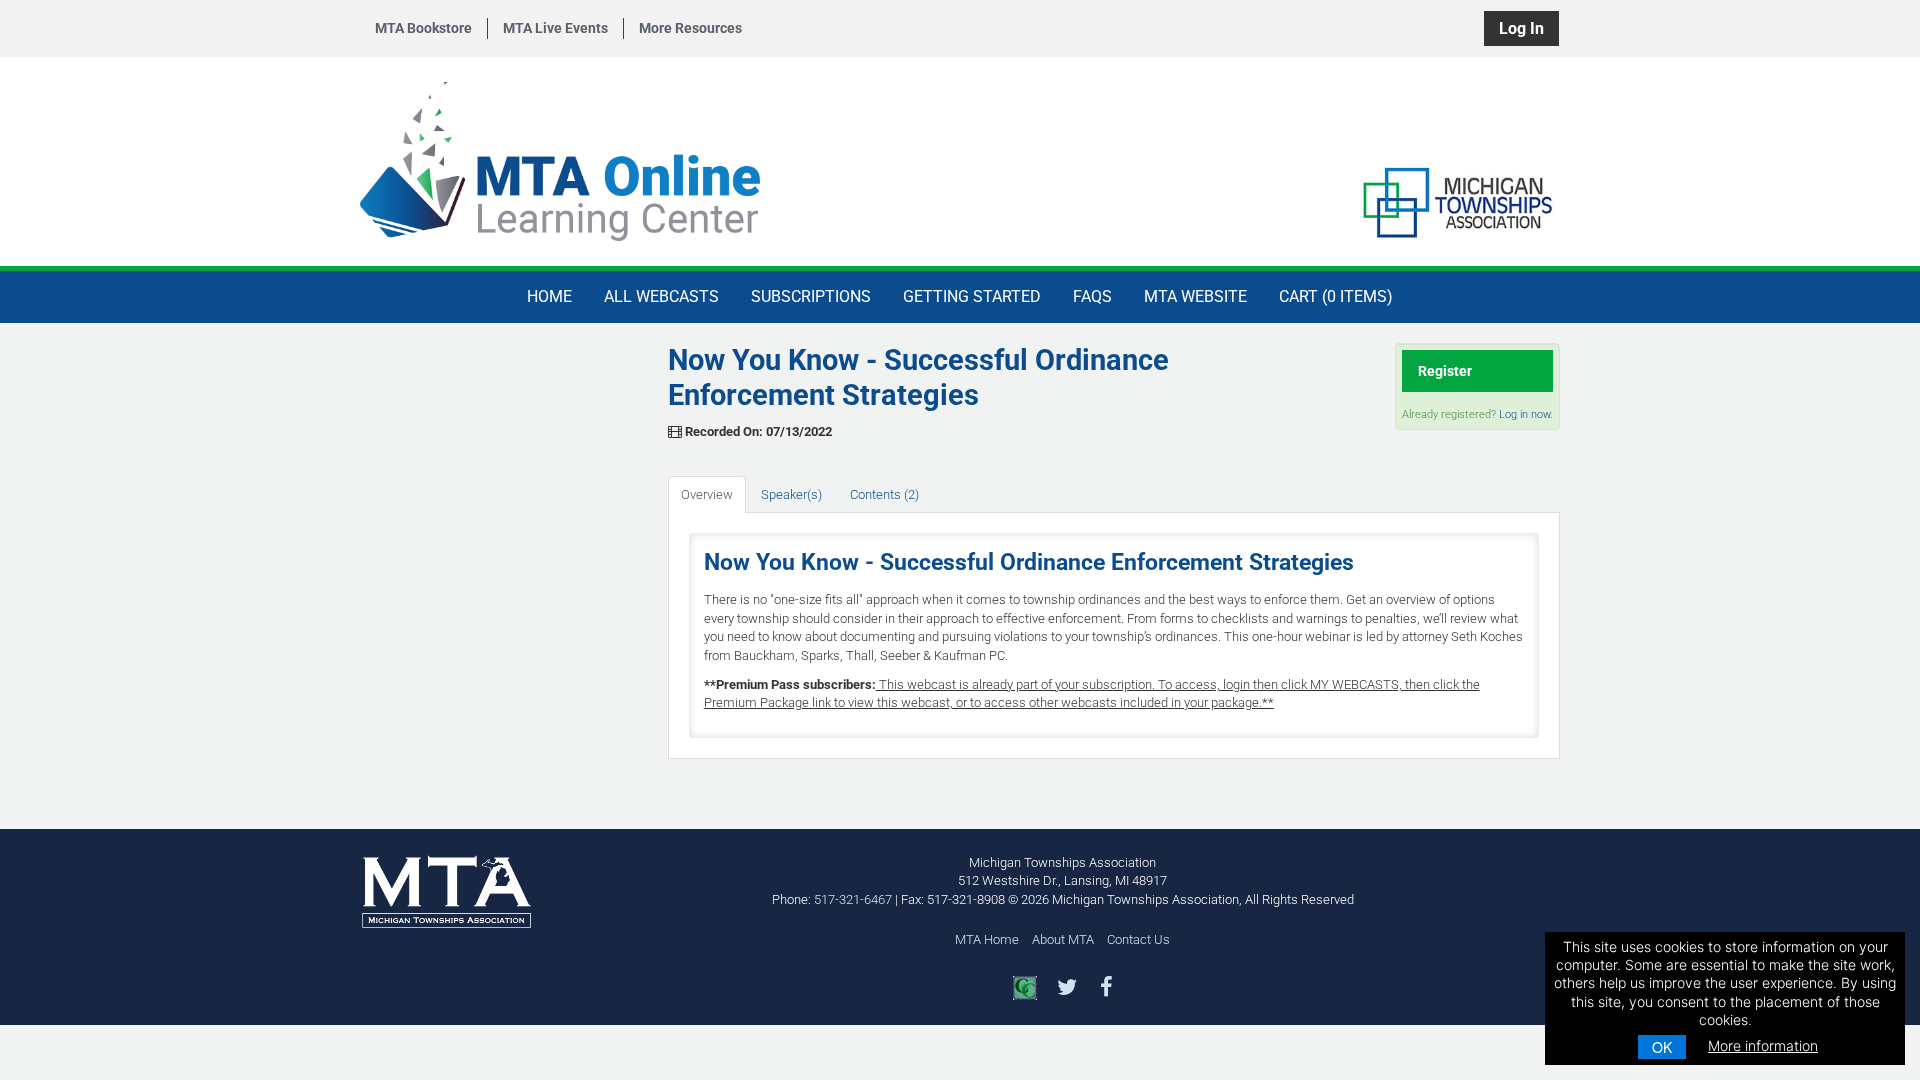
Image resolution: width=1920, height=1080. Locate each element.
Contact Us (1138, 939)
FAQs (1092, 296)
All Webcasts (661, 296)
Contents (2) (884, 494)
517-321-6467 (853, 899)
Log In (1521, 28)
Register (1445, 371)
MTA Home (987, 939)
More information (1763, 1045)
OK (1662, 1047)
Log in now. (1526, 414)
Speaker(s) (791, 494)
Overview (707, 494)
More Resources (690, 28)
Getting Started (972, 296)
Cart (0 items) (1336, 296)
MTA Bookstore (423, 28)
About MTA (1063, 939)
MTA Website (1195, 296)
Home (549, 296)
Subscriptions (811, 296)
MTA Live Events (555, 28)
